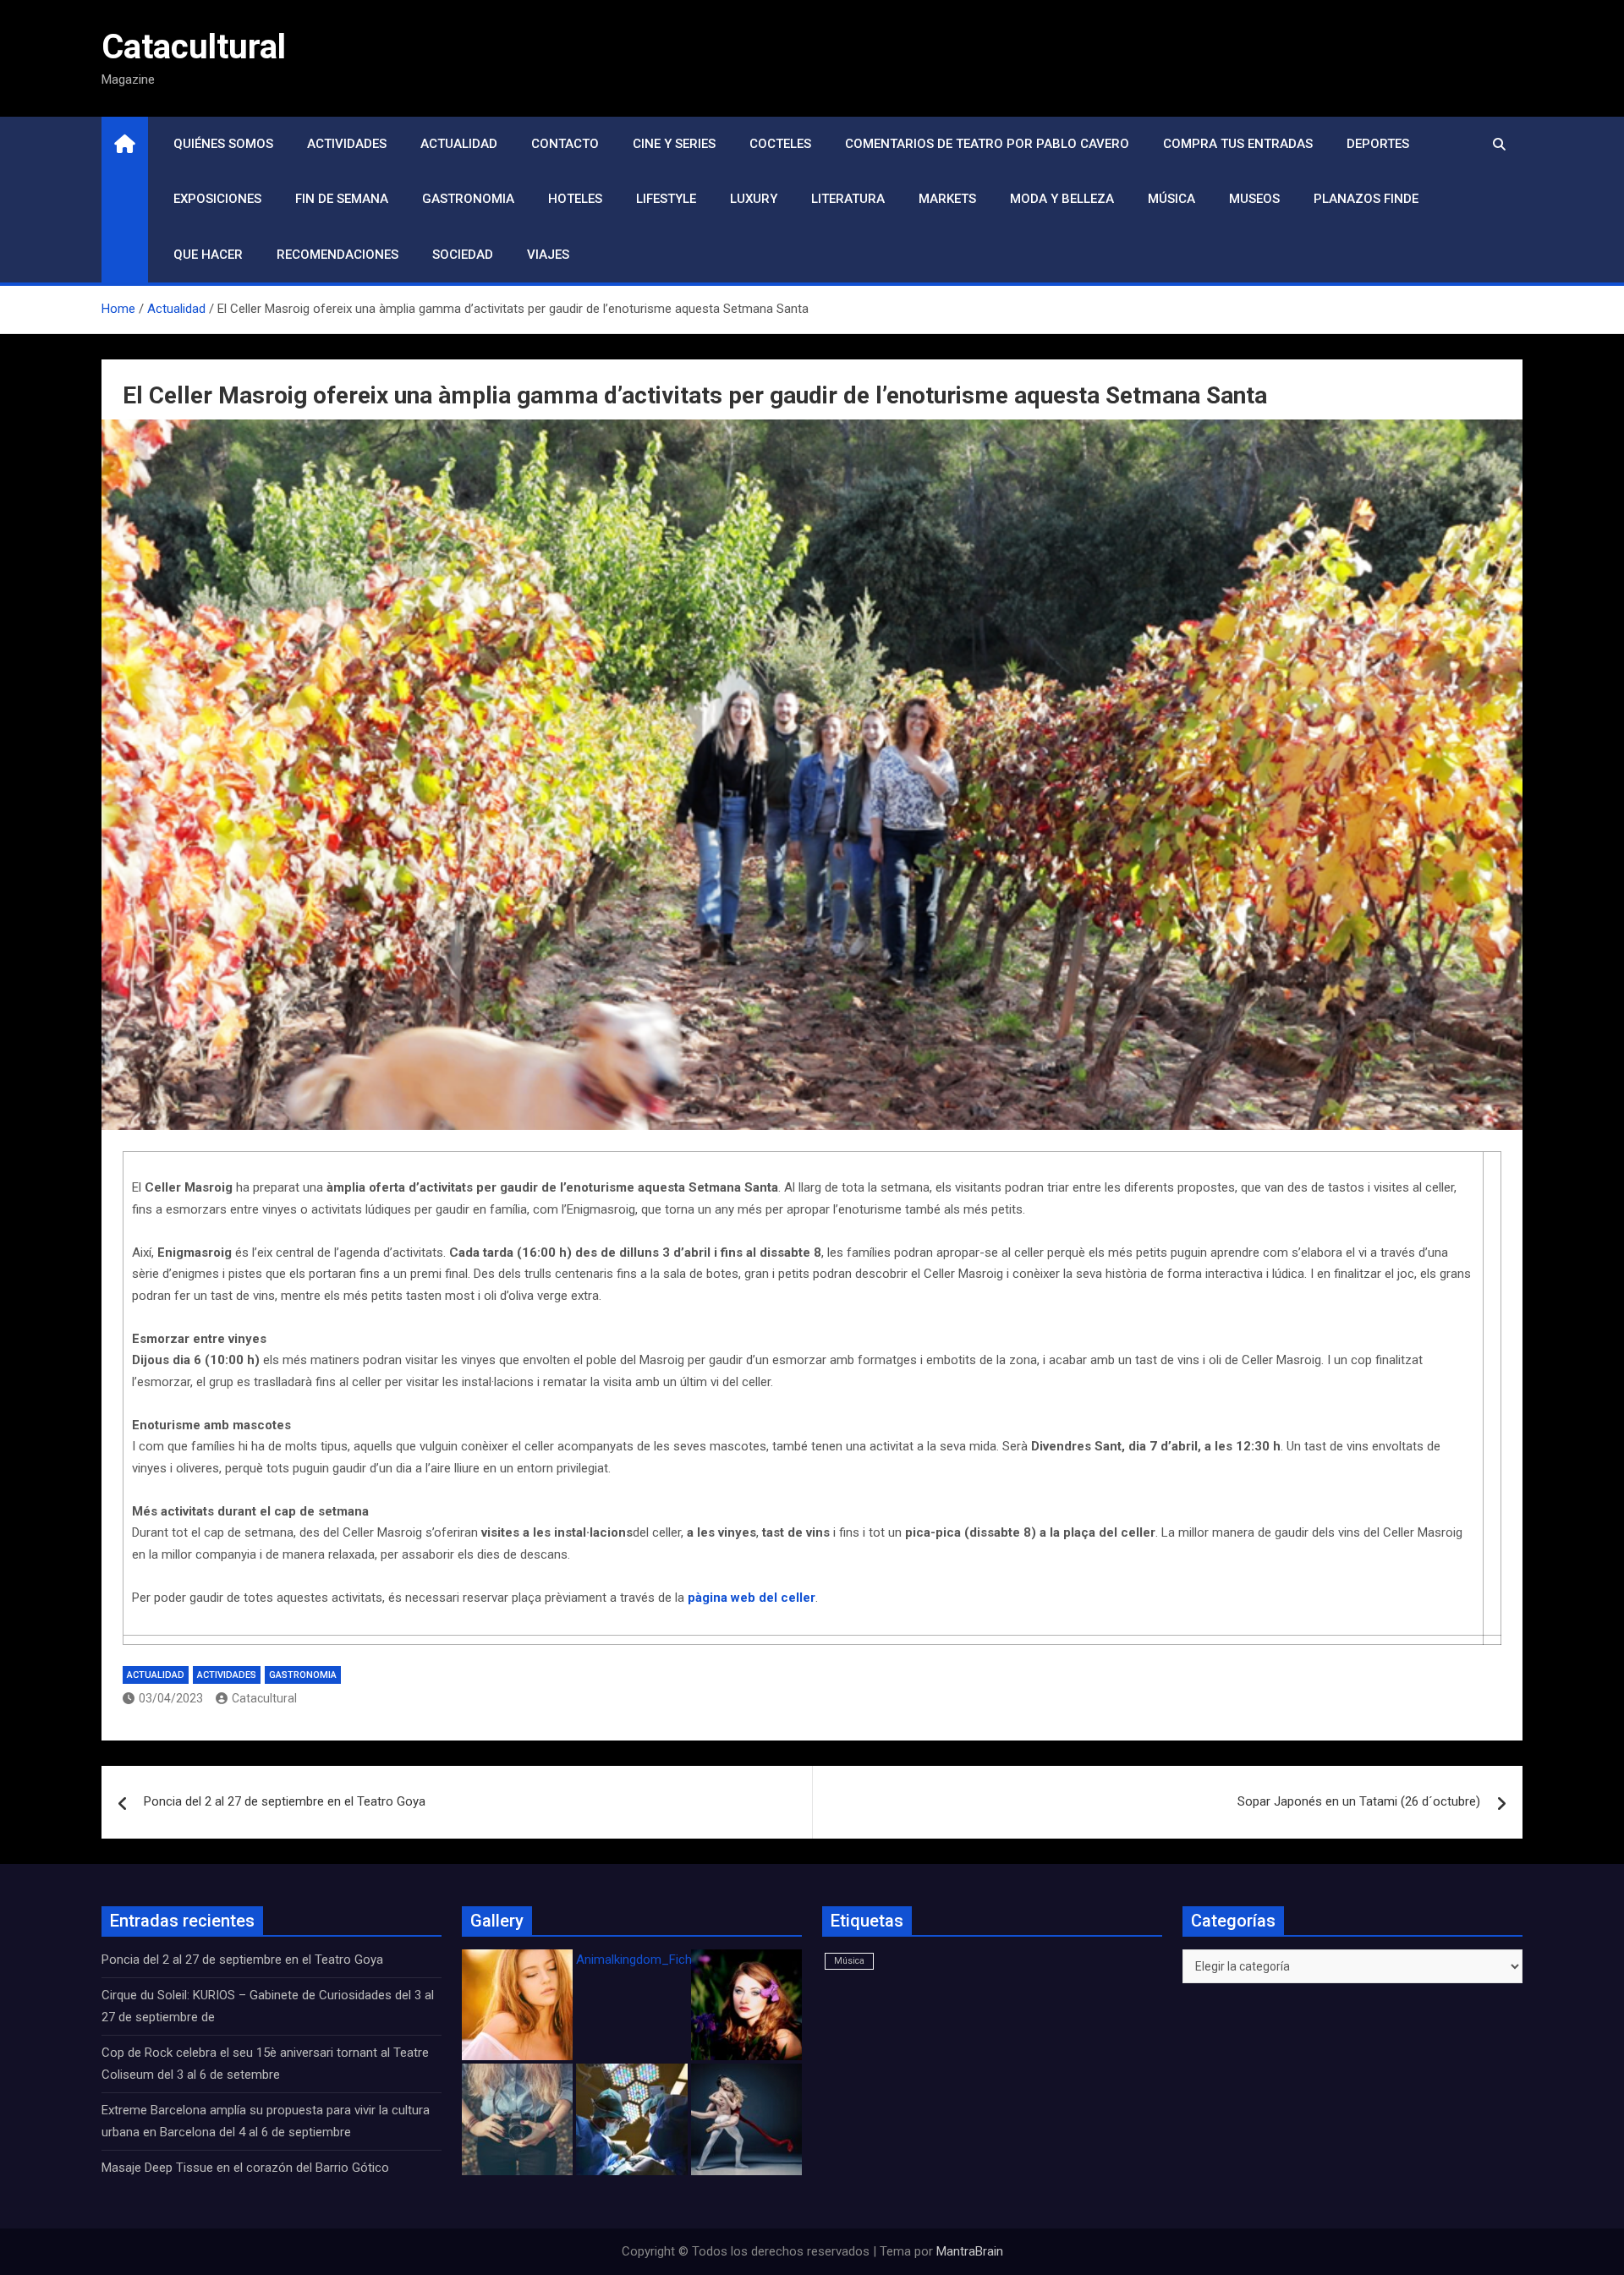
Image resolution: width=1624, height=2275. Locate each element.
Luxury (754, 199)
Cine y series (674, 144)
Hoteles (575, 199)
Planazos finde (1366, 199)
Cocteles (780, 144)
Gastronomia (468, 199)
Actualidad (459, 144)
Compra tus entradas (1238, 144)
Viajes (548, 255)
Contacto (565, 144)
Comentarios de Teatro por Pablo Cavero (987, 144)
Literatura (848, 199)
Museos (1254, 199)
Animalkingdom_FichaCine (650, 1960)
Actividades (347, 144)
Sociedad (463, 255)
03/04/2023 (171, 1698)
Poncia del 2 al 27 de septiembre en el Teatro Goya (285, 1801)
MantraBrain (970, 2251)
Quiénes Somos (223, 144)
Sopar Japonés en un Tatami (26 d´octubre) (1359, 1801)
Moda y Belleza (1062, 199)
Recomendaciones (337, 255)
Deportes (1378, 144)
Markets (947, 199)
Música (1171, 199)
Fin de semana (342, 199)
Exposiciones (217, 199)
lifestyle (666, 199)
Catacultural (194, 47)
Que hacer (208, 255)
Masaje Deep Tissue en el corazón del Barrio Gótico (247, 2168)
